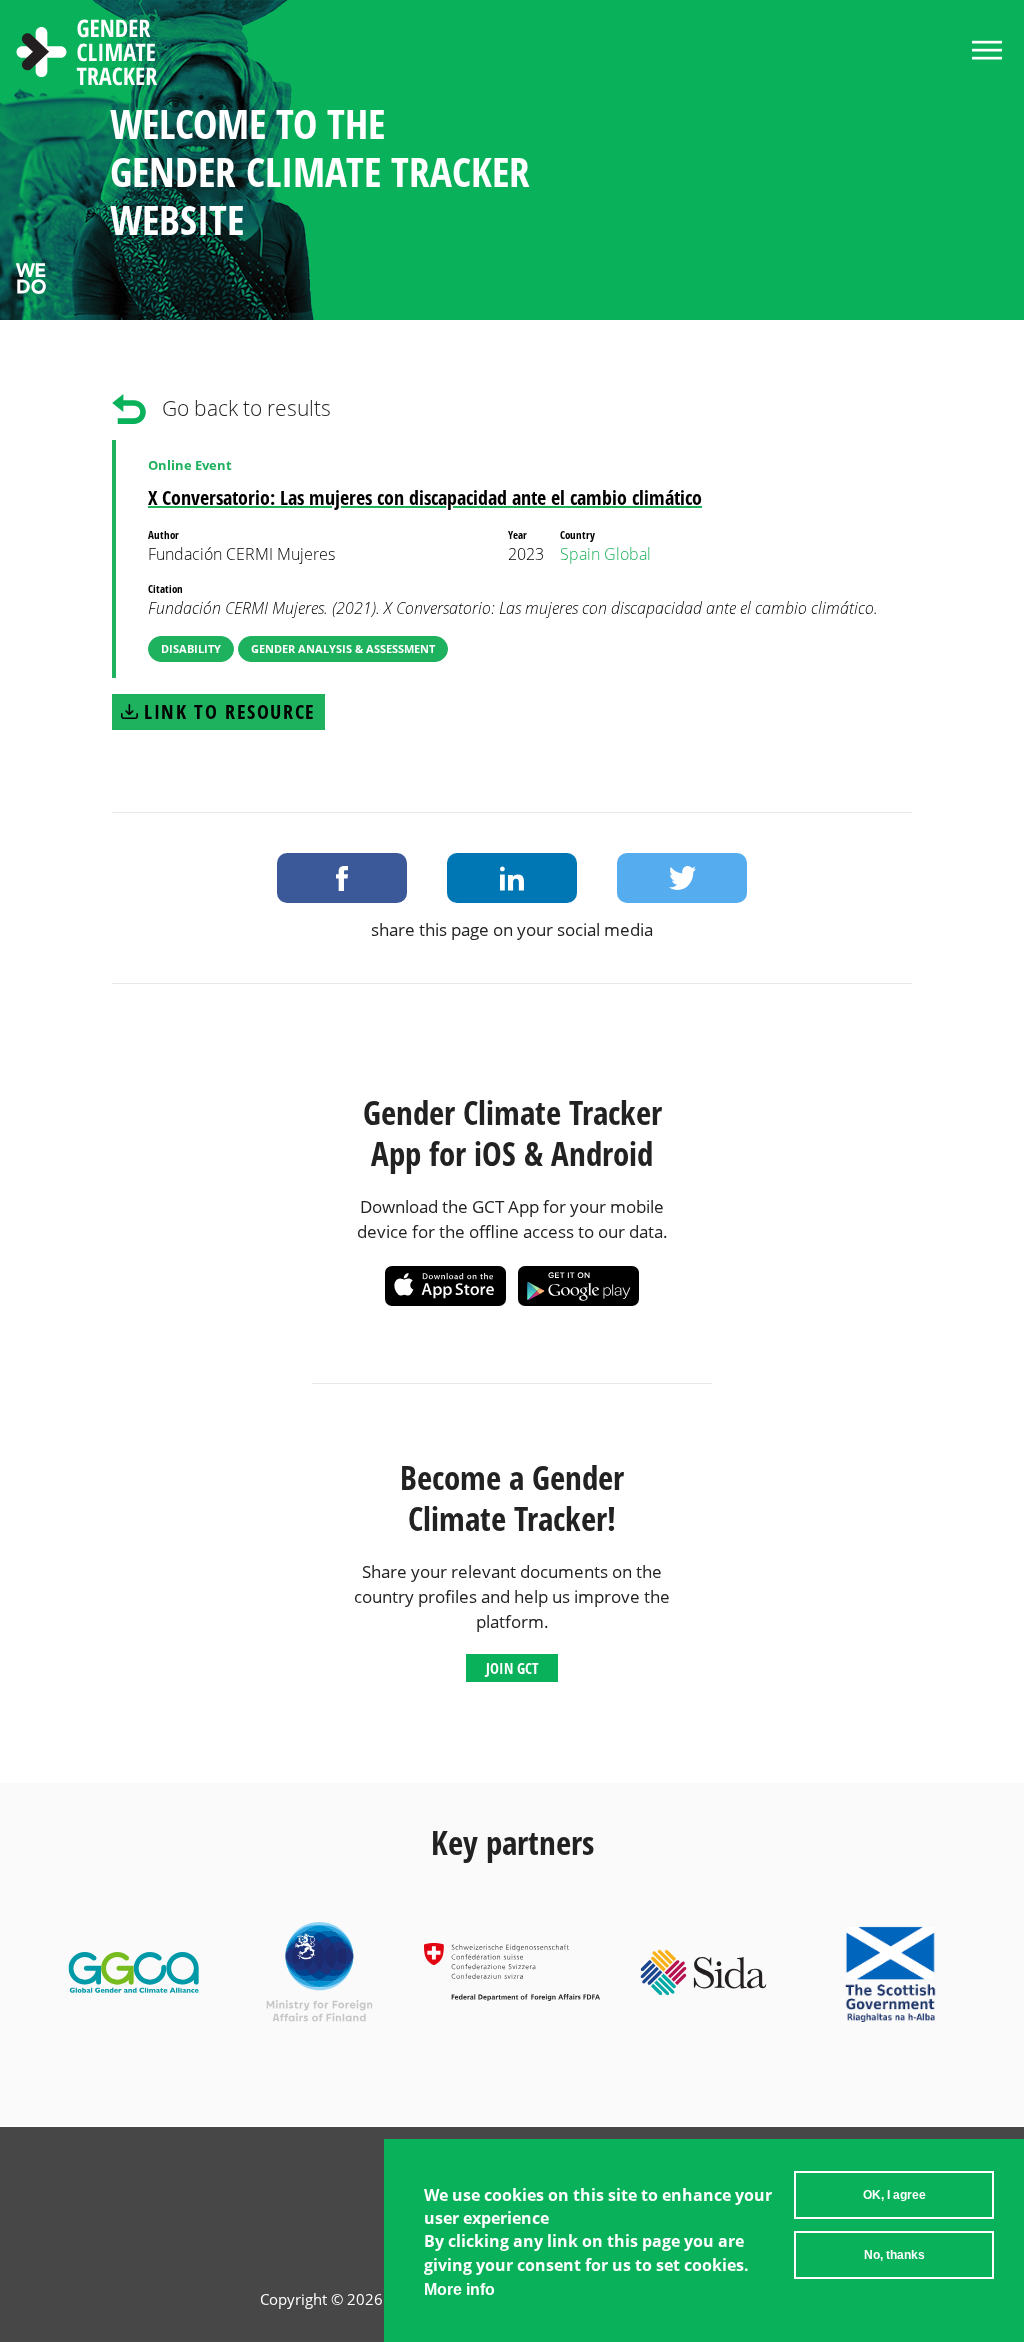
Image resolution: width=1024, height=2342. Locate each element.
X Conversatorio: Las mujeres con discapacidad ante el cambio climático (425, 497)
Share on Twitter (682, 878)
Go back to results (246, 408)
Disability (191, 648)
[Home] (87, 55)
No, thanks (894, 2255)
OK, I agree (894, 2195)
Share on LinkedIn (512, 878)
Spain (580, 554)
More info (459, 2289)
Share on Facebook (342, 878)
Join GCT (512, 1668)
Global (627, 554)
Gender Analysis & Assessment (343, 648)
